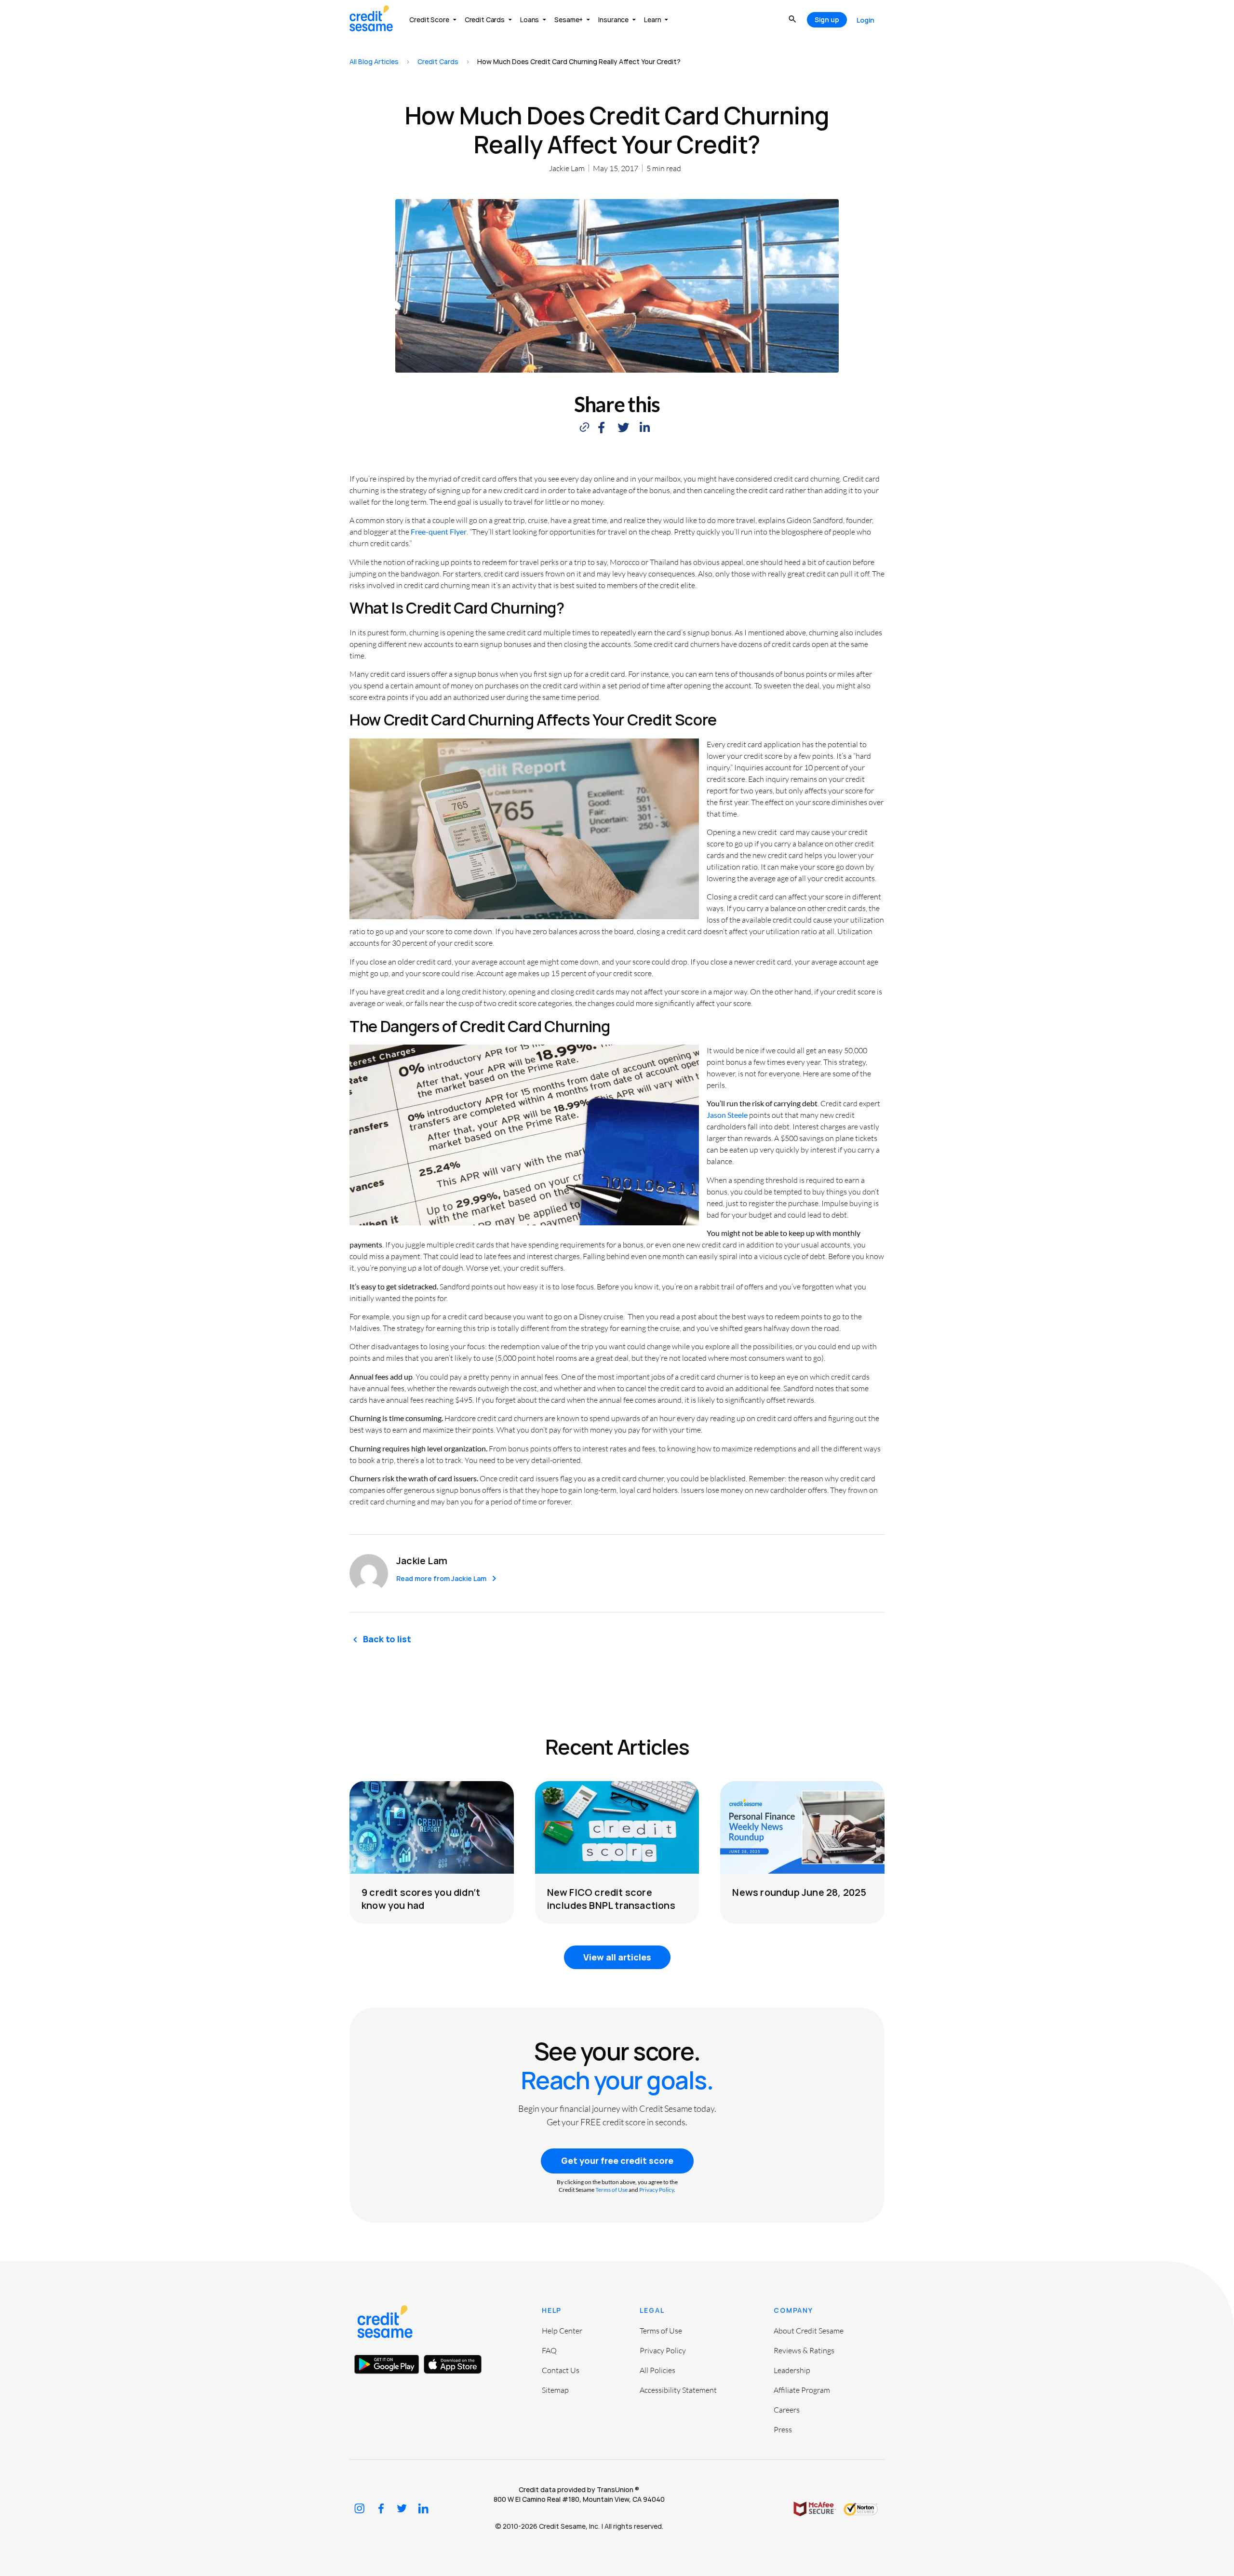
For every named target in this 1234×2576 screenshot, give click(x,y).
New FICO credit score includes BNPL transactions (611, 1899)
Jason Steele (727, 1115)
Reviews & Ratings (804, 2350)
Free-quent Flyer (439, 531)
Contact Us (561, 2370)
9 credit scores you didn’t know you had (421, 1899)
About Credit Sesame (809, 2331)
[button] (601, 428)
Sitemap (555, 2390)
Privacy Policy (657, 2190)
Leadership (792, 2370)
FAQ (549, 2350)
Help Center (562, 2331)
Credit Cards (438, 61)
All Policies (657, 2370)
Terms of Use (611, 2190)
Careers (787, 2410)
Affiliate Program (802, 2390)
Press (783, 2429)
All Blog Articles (374, 61)
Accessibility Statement (678, 2390)
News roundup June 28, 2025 (799, 1892)
